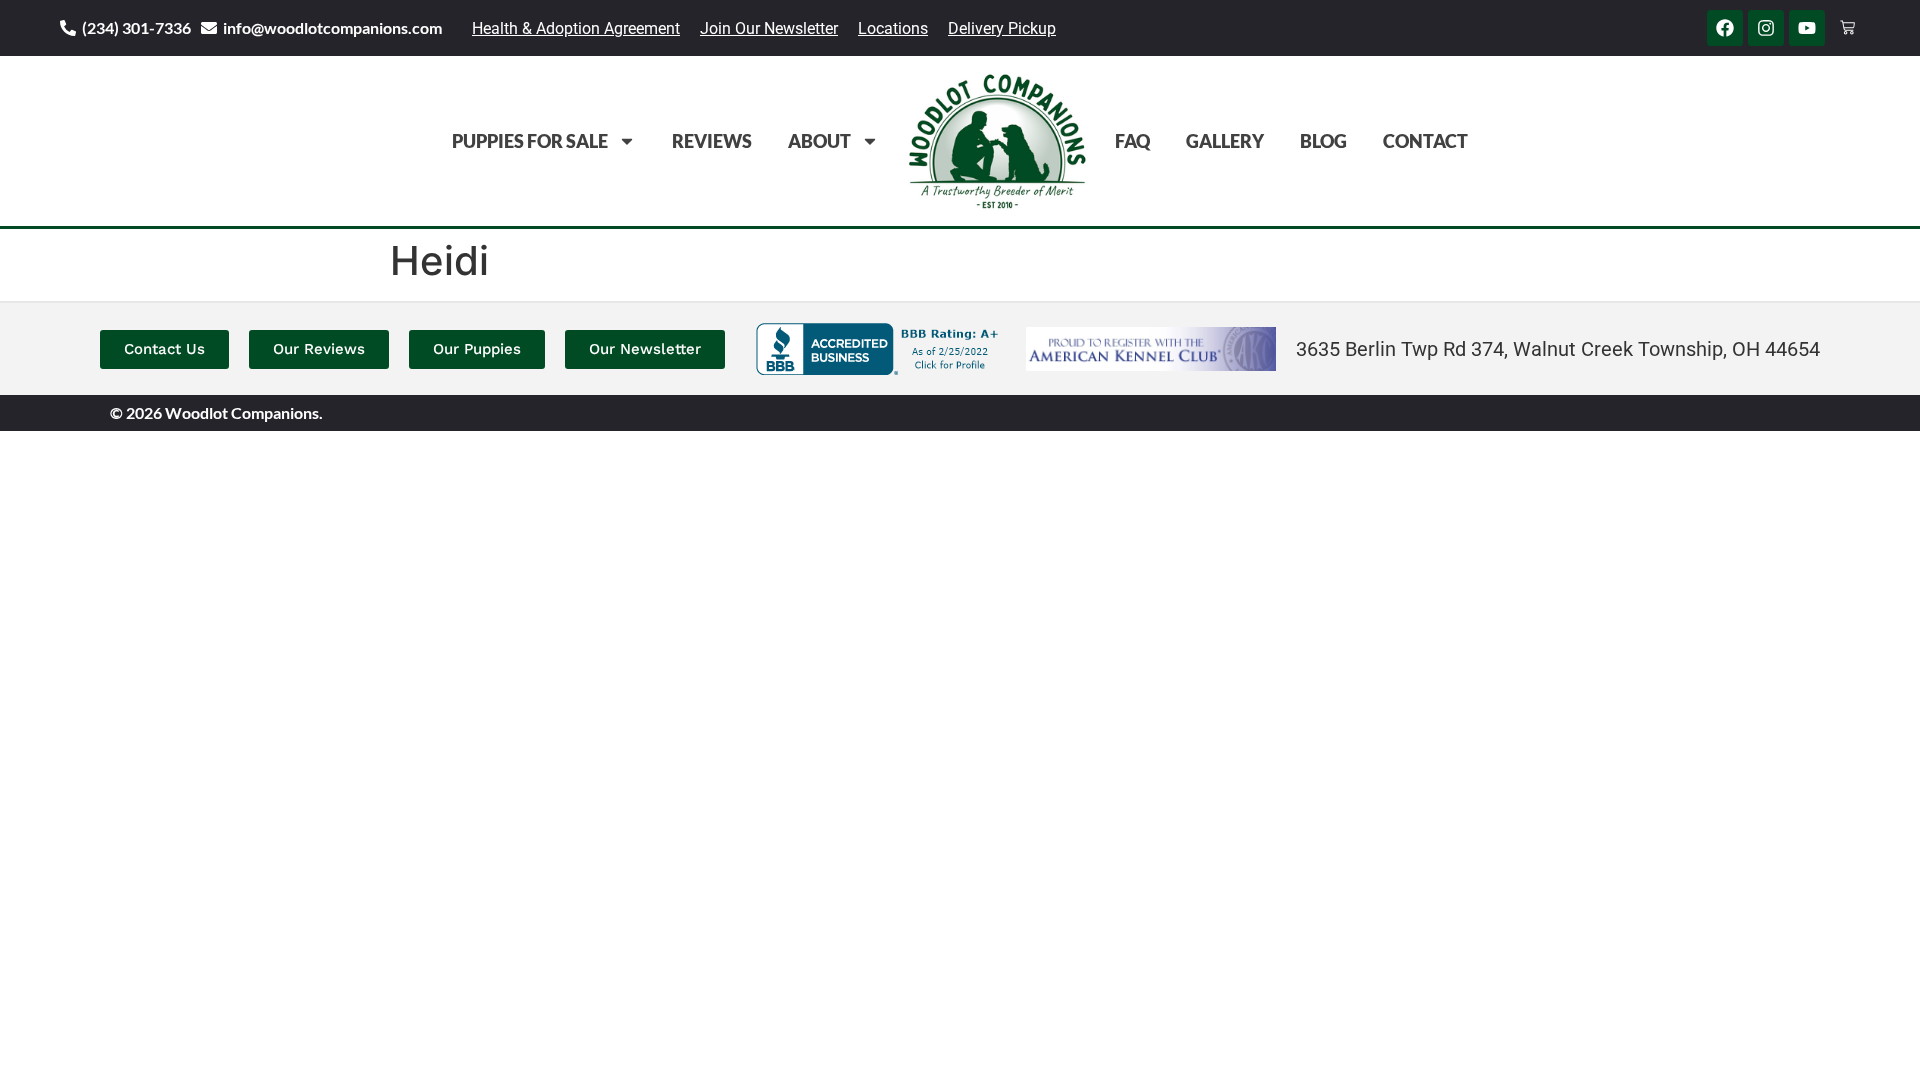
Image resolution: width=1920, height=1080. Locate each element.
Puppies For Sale (530, 141)
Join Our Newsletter (769, 28)
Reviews (712, 141)
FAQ (1132, 141)
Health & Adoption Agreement (576, 28)
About (819, 141)
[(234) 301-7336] (68, 28)
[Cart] (1847, 27)
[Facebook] (1725, 28)
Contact (1425, 141)
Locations (893, 28)
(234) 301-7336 (136, 27)
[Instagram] (1766, 28)
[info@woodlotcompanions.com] (209, 28)
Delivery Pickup (1002, 28)
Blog (1323, 141)
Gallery (1225, 141)
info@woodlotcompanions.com (332, 27)
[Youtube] (1807, 28)
